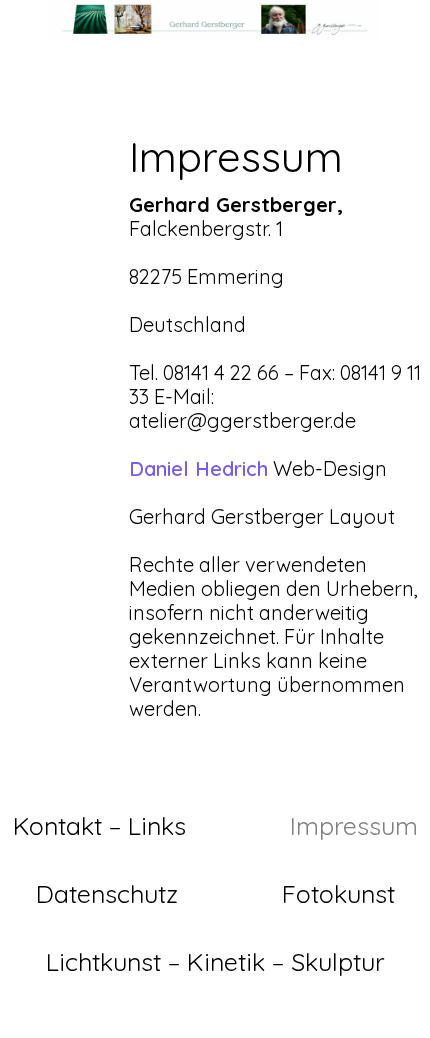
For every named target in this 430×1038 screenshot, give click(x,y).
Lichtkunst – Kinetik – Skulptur (215, 961)
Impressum (354, 825)
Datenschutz (107, 893)
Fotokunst (338, 893)
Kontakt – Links (99, 825)
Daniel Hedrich (198, 468)
